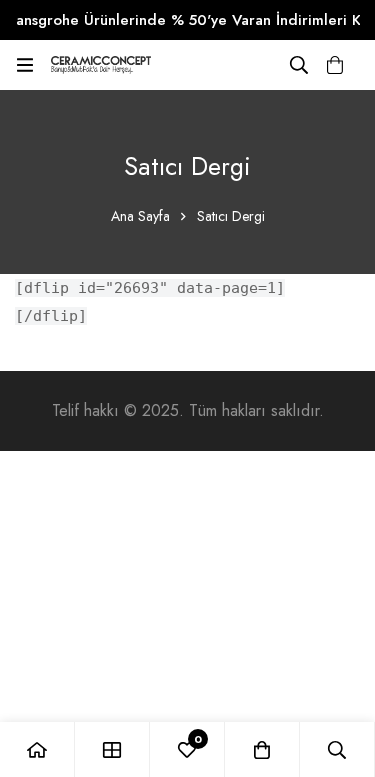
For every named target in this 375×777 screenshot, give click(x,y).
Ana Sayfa (140, 216)
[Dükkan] (112, 749)
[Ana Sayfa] (37, 749)
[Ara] (299, 65)
